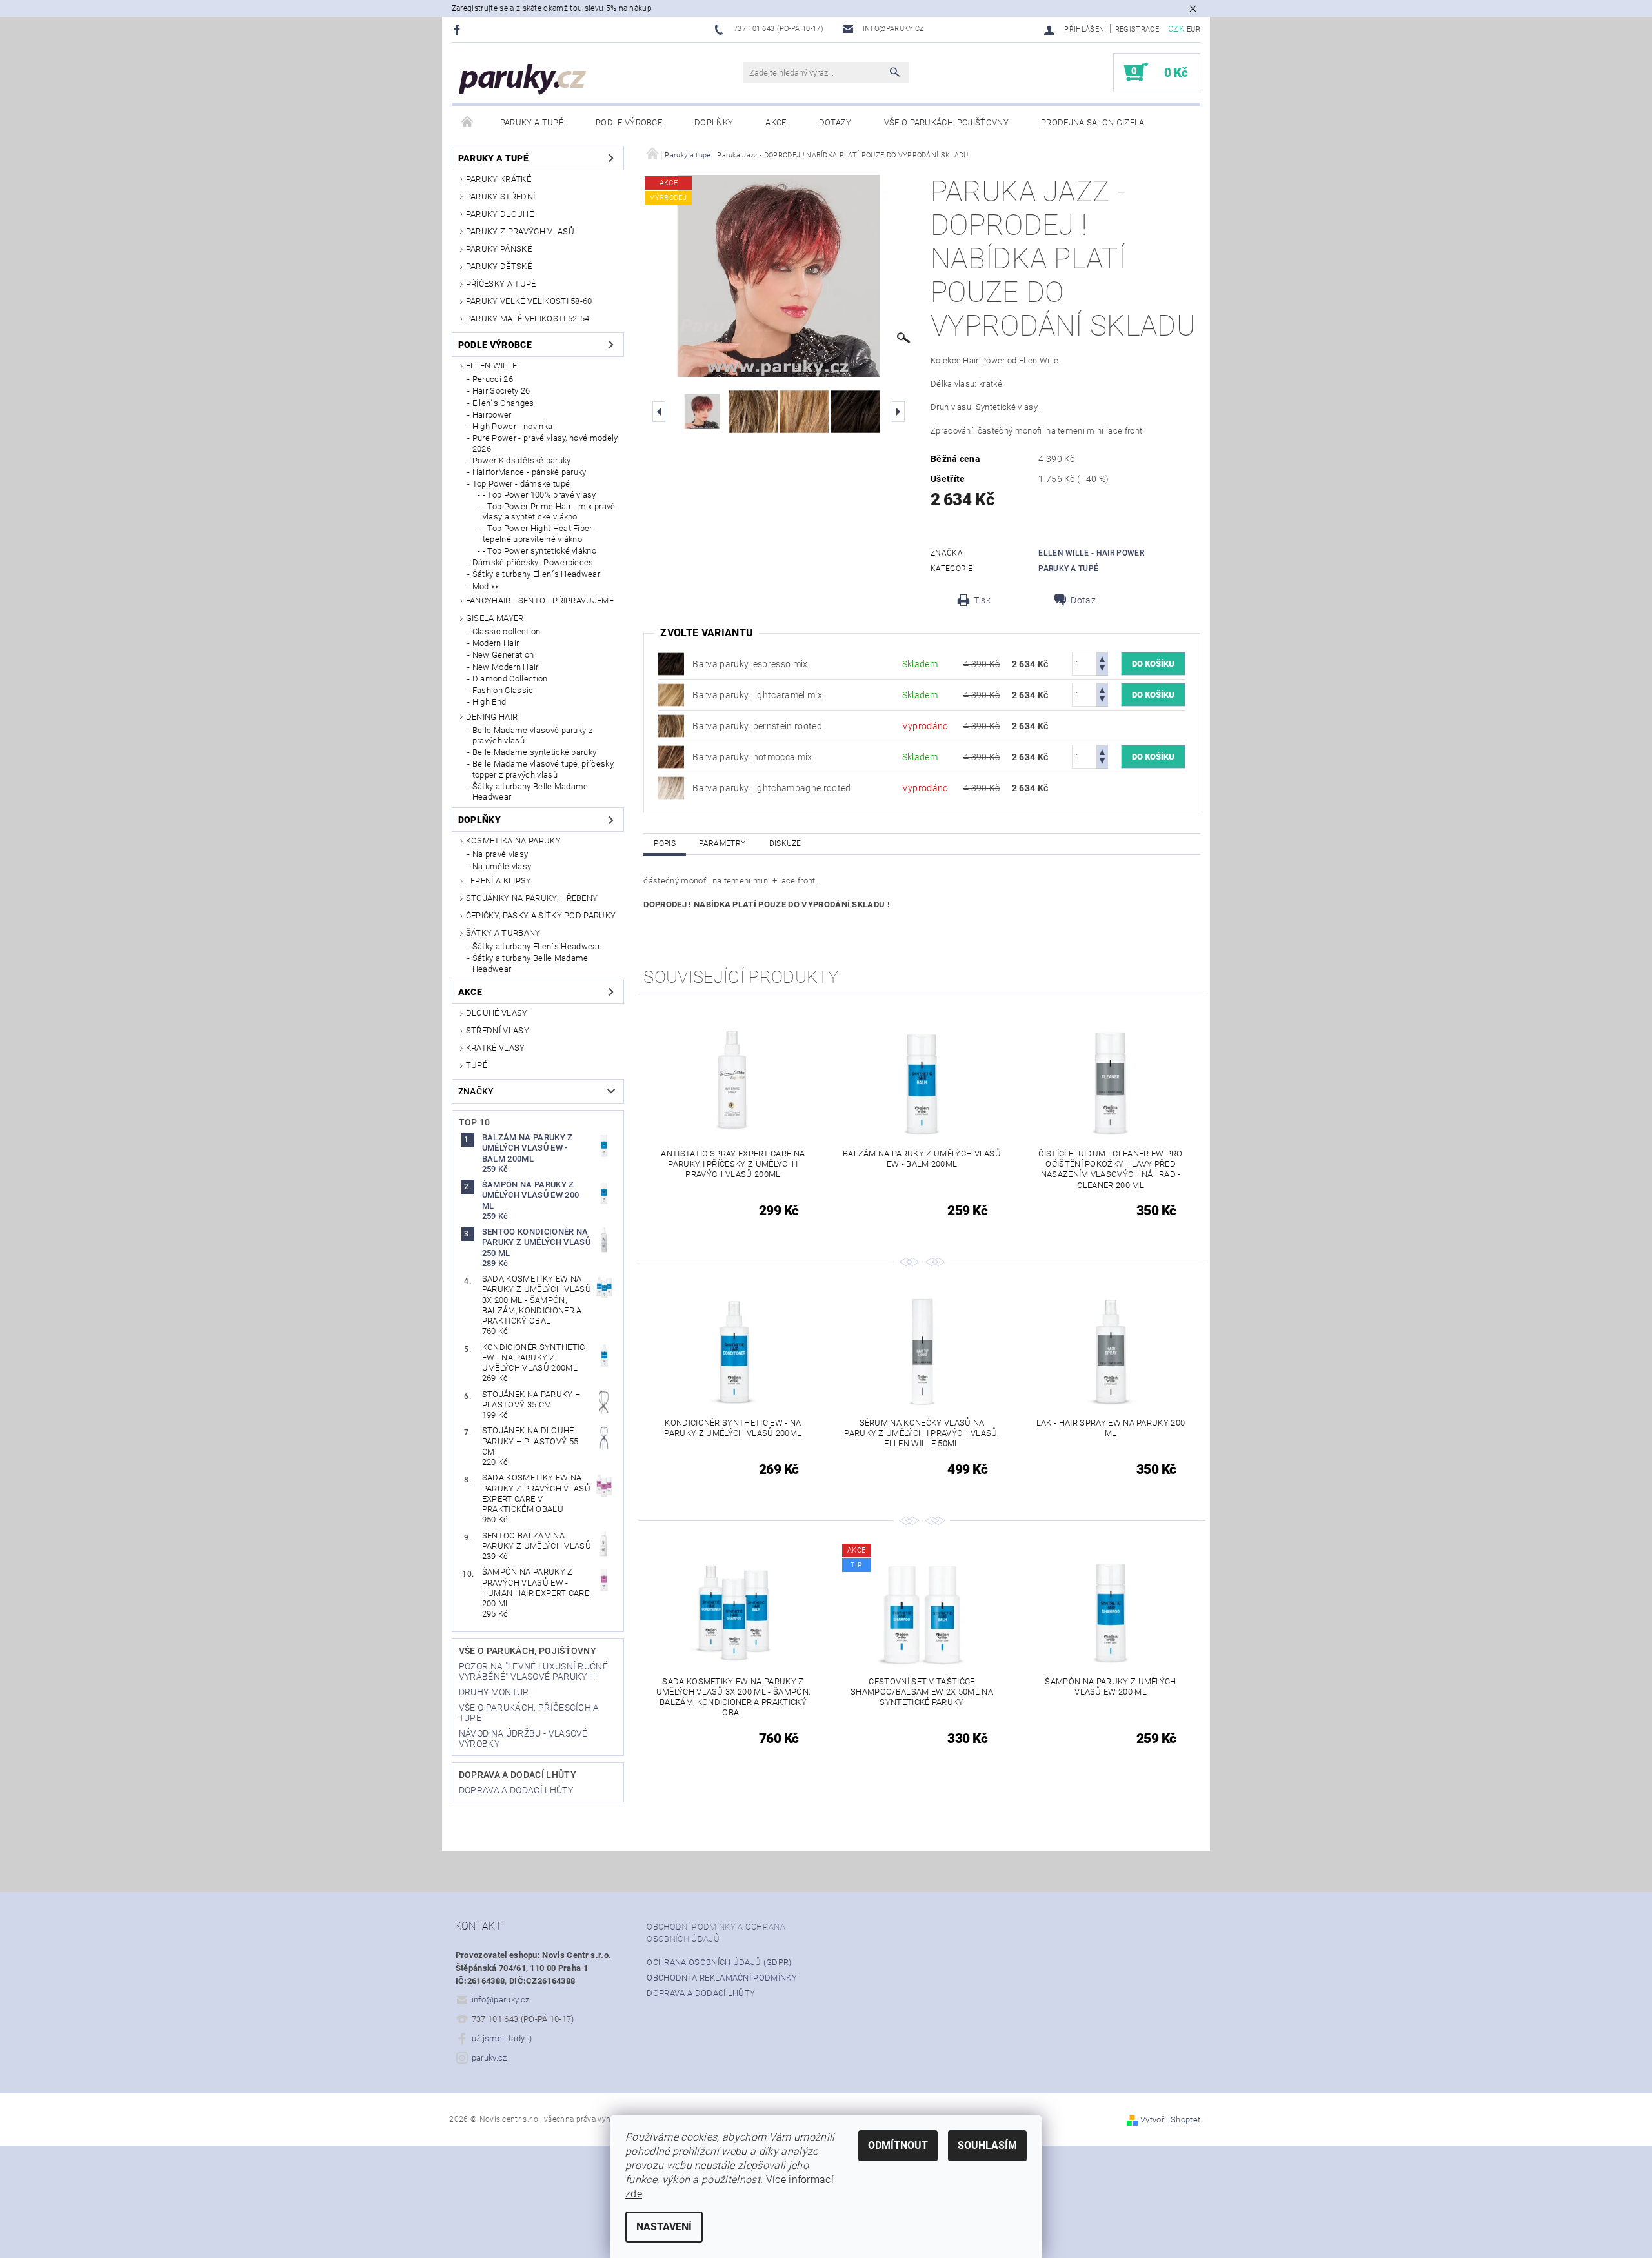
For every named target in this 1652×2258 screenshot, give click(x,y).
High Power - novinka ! (515, 426)
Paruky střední (500, 197)
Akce (776, 122)
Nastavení (664, 2227)
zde (634, 2194)
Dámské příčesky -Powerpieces (533, 562)
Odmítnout (898, 2145)
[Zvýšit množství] (1102, 658)
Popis (665, 843)
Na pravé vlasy (500, 854)
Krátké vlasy (496, 1048)
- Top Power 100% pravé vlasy (539, 495)
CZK (1176, 29)
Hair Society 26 (501, 391)
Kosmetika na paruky (513, 841)
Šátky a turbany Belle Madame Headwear (530, 791)
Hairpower (492, 415)
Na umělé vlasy (502, 866)
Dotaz (1083, 600)
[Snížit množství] (1102, 670)
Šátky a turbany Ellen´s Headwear (536, 574)
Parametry (722, 843)
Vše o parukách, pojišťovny (946, 122)
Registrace (1137, 29)
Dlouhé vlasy (497, 1013)
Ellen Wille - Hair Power (1091, 553)
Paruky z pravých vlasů (520, 231)
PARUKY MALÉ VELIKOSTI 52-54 (528, 318)
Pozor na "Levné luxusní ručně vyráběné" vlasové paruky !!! (533, 1671)
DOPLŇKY (714, 122)
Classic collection (507, 631)
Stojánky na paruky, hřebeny (532, 898)
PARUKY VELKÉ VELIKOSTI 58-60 (529, 301)
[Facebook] (458, 29)
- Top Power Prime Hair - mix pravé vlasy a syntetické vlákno (549, 511)
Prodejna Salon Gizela (1093, 122)
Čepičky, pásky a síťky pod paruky (541, 915)
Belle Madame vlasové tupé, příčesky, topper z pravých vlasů (544, 769)
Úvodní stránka (468, 123)
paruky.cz (489, 2058)
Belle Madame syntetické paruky (535, 752)
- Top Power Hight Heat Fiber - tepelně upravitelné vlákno (540, 533)
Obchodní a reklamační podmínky (722, 1978)
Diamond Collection (510, 679)
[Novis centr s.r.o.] (523, 79)
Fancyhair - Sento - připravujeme (540, 600)
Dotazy (835, 122)
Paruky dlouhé (500, 214)
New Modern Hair (506, 667)
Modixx (486, 586)
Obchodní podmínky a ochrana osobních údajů (716, 1933)
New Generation (503, 655)
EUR (1194, 29)
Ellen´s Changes (503, 403)
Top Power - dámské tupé (521, 484)
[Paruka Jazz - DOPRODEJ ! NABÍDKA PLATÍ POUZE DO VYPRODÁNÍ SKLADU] (671, 663)
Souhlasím (987, 2145)
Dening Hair (492, 717)
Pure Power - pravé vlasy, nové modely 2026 (545, 443)
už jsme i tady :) (502, 2038)
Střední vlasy (498, 1030)
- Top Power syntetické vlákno (539, 551)
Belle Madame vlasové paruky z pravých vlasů (532, 735)
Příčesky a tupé (501, 284)
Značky (476, 1091)
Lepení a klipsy (499, 881)
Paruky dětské (499, 266)
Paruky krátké (499, 179)
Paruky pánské (499, 249)
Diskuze (785, 843)
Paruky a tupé (532, 122)
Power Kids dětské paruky (522, 460)
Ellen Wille (492, 366)
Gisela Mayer (495, 618)
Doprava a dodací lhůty (518, 1775)
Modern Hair (496, 643)
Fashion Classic (503, 690)
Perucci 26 (493, 379)
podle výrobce (629, 122)
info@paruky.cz (501, 2000)
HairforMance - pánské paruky (529, 472)
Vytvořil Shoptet (1170, 2120)
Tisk (982, 600)
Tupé (477, 1065)
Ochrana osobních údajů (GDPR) (719, 1962)
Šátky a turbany (503, 933)
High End (489, 702)
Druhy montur (494, 1692)
